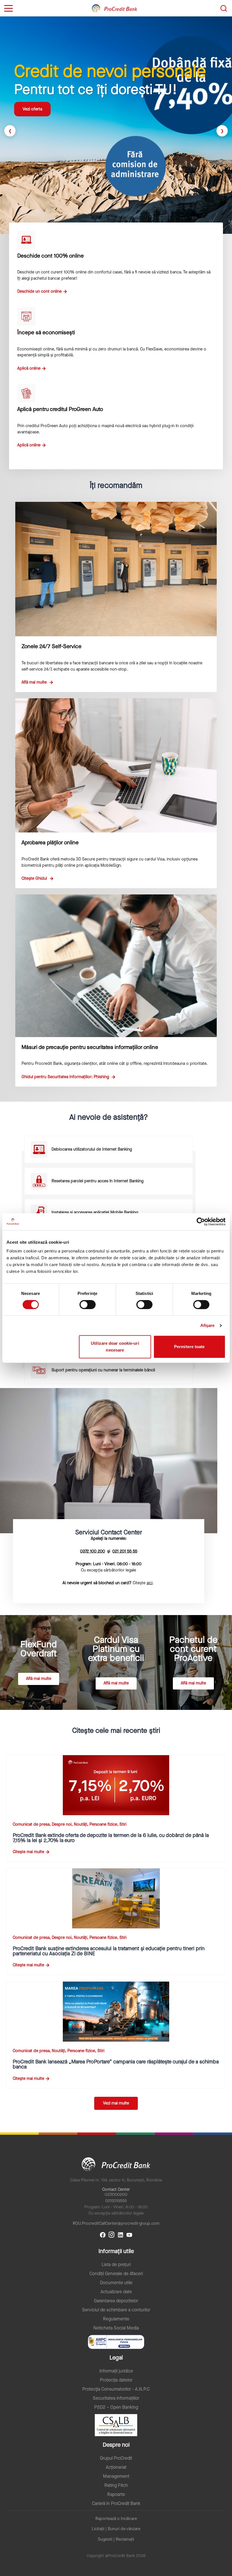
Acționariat (116, 2467)
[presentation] (10, 131)
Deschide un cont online (39, 291)
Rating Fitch (116, 2485)
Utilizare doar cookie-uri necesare (115, 1347)
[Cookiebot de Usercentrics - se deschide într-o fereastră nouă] (201, 1222)
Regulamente (116, 2319)
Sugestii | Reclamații (116, 2539)
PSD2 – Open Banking (116, 2407)
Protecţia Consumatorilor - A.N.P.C (116, 2389)
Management (116, 2476)
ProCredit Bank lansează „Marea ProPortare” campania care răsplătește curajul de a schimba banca (116, 2064)
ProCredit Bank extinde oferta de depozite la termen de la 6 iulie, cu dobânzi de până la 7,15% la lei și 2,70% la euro (111, 1838)
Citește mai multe (28, 1852)
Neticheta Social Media (116, 2328)
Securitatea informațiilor (116, 2398)
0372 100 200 (93, 1551)
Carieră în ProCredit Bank (116, 2504)
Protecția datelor (116, 2380)
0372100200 (116, 2195)
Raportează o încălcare (116, 2519)
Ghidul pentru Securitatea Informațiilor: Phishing (66, 1077)
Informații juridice (116, 2371)
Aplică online (29, 368)
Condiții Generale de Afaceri (116, 2274)
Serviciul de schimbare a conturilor (116, 2310)
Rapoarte (116, 2494)
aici (150, 1583)
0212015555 (116, 2201)
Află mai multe (35, 115)
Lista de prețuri (116, 2265)
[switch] (88, 1305)
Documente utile (116, 2283)
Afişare (208, 1325)
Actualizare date (116, 2292)
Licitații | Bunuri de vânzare (116, 2529)
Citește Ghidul (35, 878)
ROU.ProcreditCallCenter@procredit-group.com (116, 2223)
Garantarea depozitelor (116, 2301)
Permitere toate (189, 1347)
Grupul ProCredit (116, 2458)
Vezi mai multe (116, 2103)
